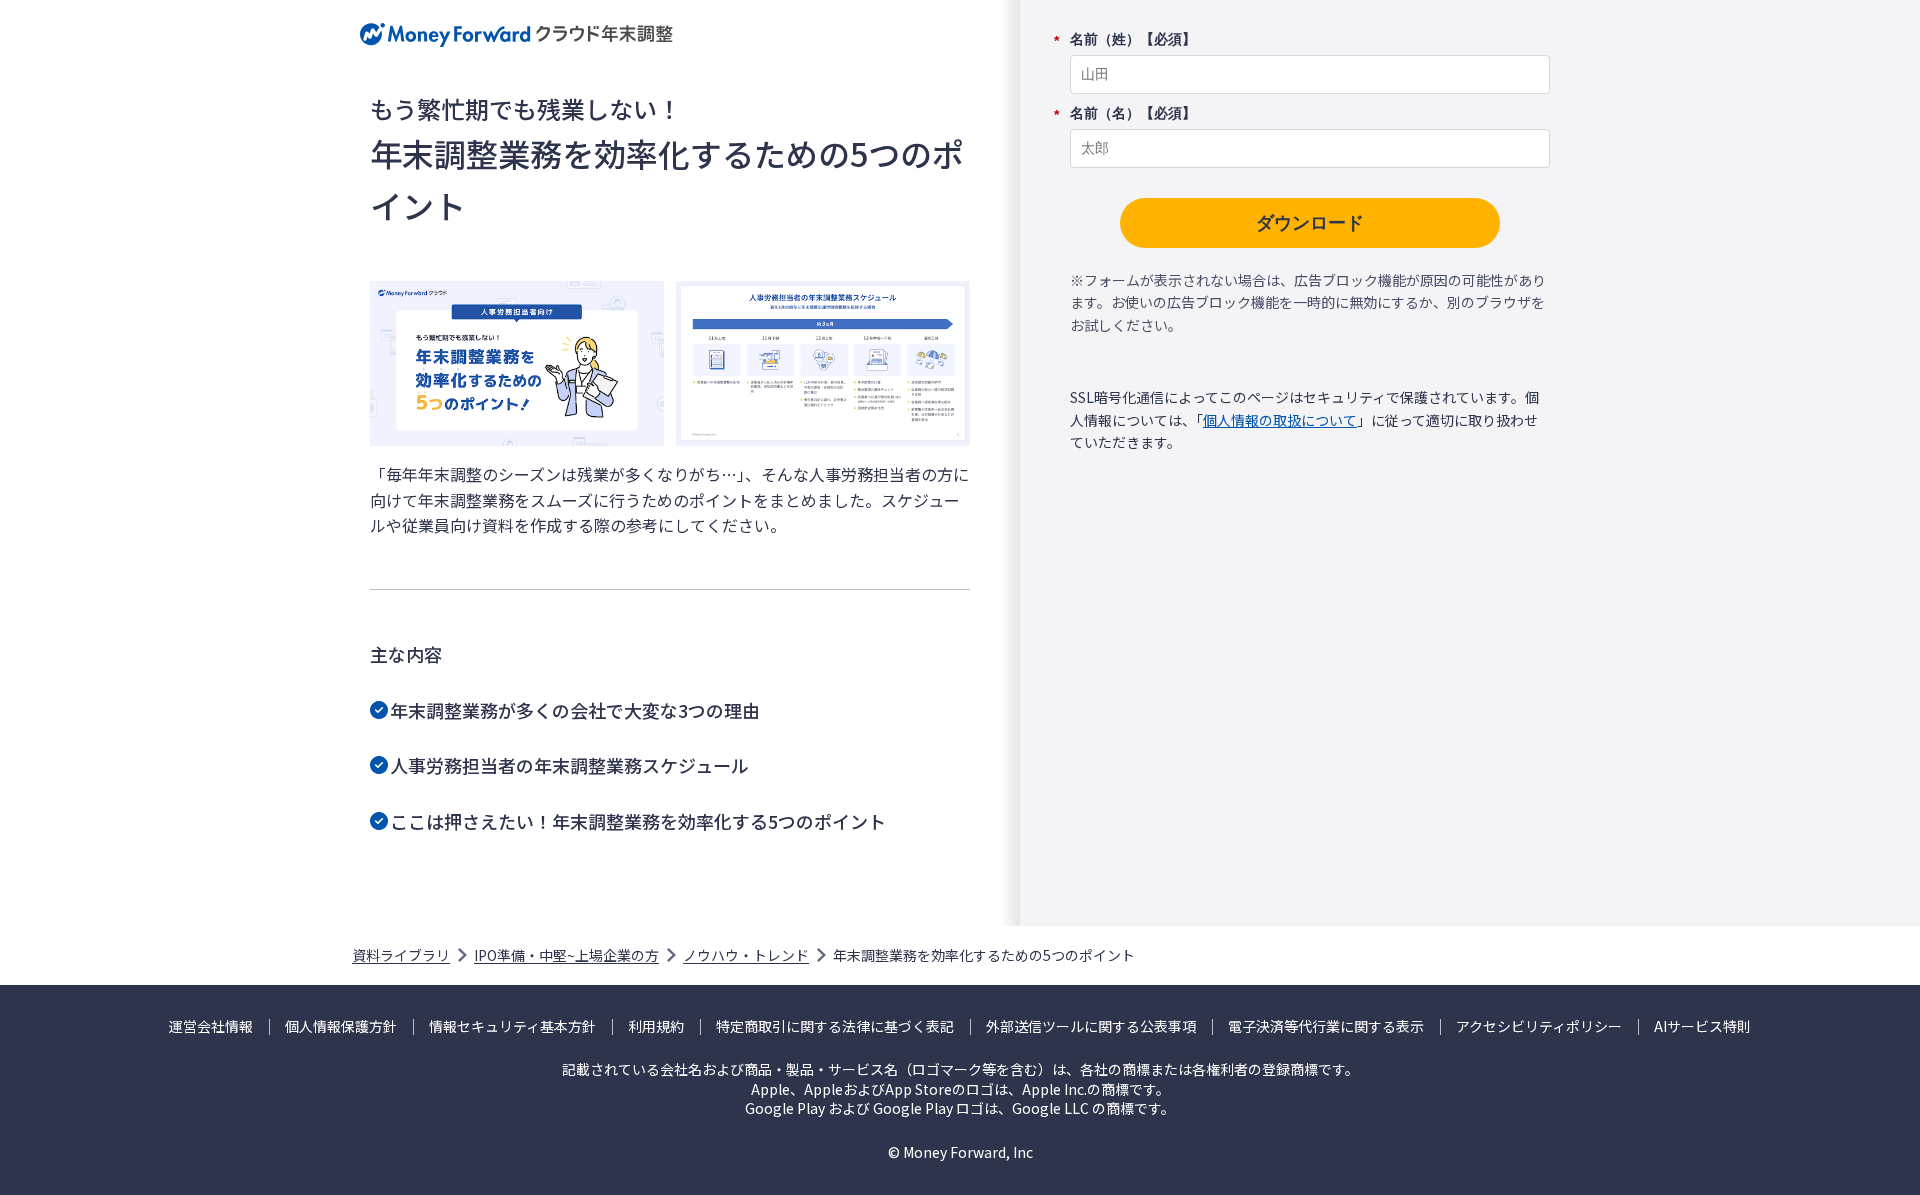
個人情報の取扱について (1280, 420)
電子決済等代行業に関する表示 (1326, 1026)
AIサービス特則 (1702, 1026)
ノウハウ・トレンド (746, 955)
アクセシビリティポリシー (1539, 1026)
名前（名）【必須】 (1133, 114)
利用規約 (656, 1026)
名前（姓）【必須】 (1133, 40)
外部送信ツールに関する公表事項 (1091, 1026)
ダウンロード (1310, 223)
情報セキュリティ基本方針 (512, 1026)
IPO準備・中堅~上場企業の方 (566, 955)
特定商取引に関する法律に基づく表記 (835, 1026)
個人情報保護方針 (341, 1026)
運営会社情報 (211, 1026)
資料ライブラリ (401, 955)
